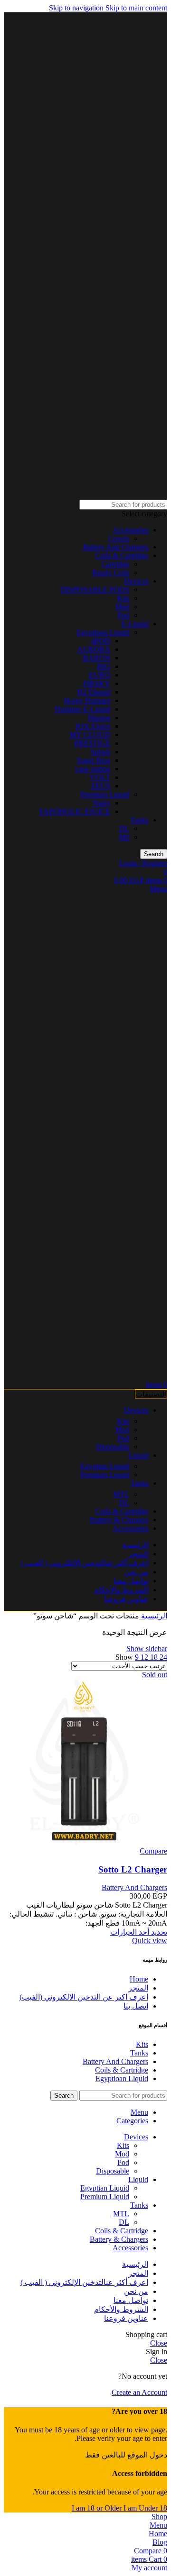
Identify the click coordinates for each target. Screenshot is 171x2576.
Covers (119, 538)
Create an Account (139, 2392)
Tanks (139, 820)
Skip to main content (136, 8)
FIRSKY (96, 683)
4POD (100, 641)
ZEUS (100, 786)
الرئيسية (153, 1616)
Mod (122, 607)
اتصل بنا (136, 2006)
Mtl (124, 837)
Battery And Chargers (115, 547)
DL (124, 828)
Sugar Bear (93, 760)
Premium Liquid (105, 794)
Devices (136, 581)
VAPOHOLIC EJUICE (74, 811)
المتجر (138, 1988)
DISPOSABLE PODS (95, 589)
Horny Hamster (87, 700)
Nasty (101, 803)
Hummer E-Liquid (82, 709)
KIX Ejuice (93, 726)
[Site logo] (145, 495)
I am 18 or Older (98, 2508)
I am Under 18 (145, 2508)
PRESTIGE (92, 743)
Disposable (113, 1447)
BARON (96, 658)
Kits (123, 598)
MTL (121, 1494)
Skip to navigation (77, 8)
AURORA (94, 649)
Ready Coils (111, 572)
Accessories (130, 530)
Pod (123, 615)
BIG (104, 666)
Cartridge (115, 564)
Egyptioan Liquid (103, 632)
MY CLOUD (90, 735)
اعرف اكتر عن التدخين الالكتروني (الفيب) (84, 1997)
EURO (100, 675)
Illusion (99, 717)
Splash (100, 752)
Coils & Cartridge (122, 555)
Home (139, 1979)
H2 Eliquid (94, 692)
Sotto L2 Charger (133, 1869)
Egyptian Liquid (105, 1466)
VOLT (100, 777)
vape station (92, 769)
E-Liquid (135, 624)
